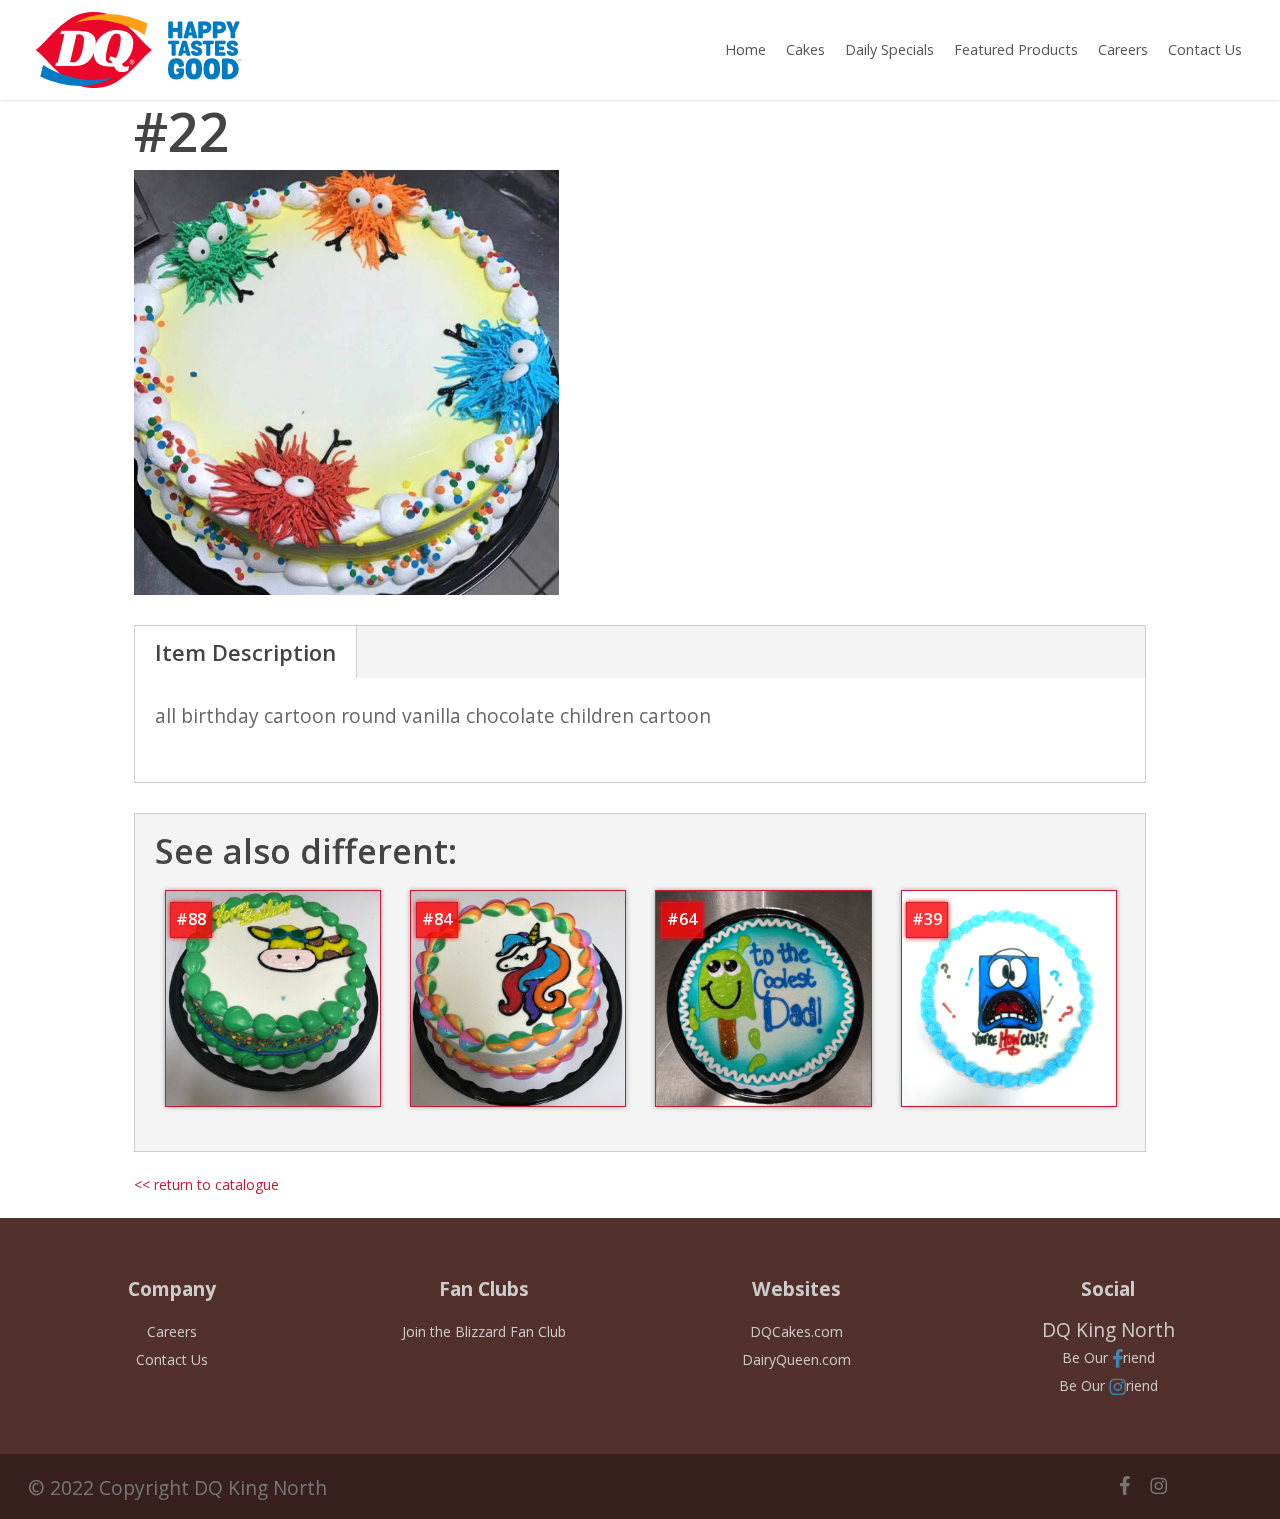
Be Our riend (1108, 1357)
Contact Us (172, 1359)
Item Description (245, 652)
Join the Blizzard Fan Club (484, 1331)
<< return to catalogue (206, 1184)
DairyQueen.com (796, 1359)
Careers (172, 1331)
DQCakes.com (796, 1331)
